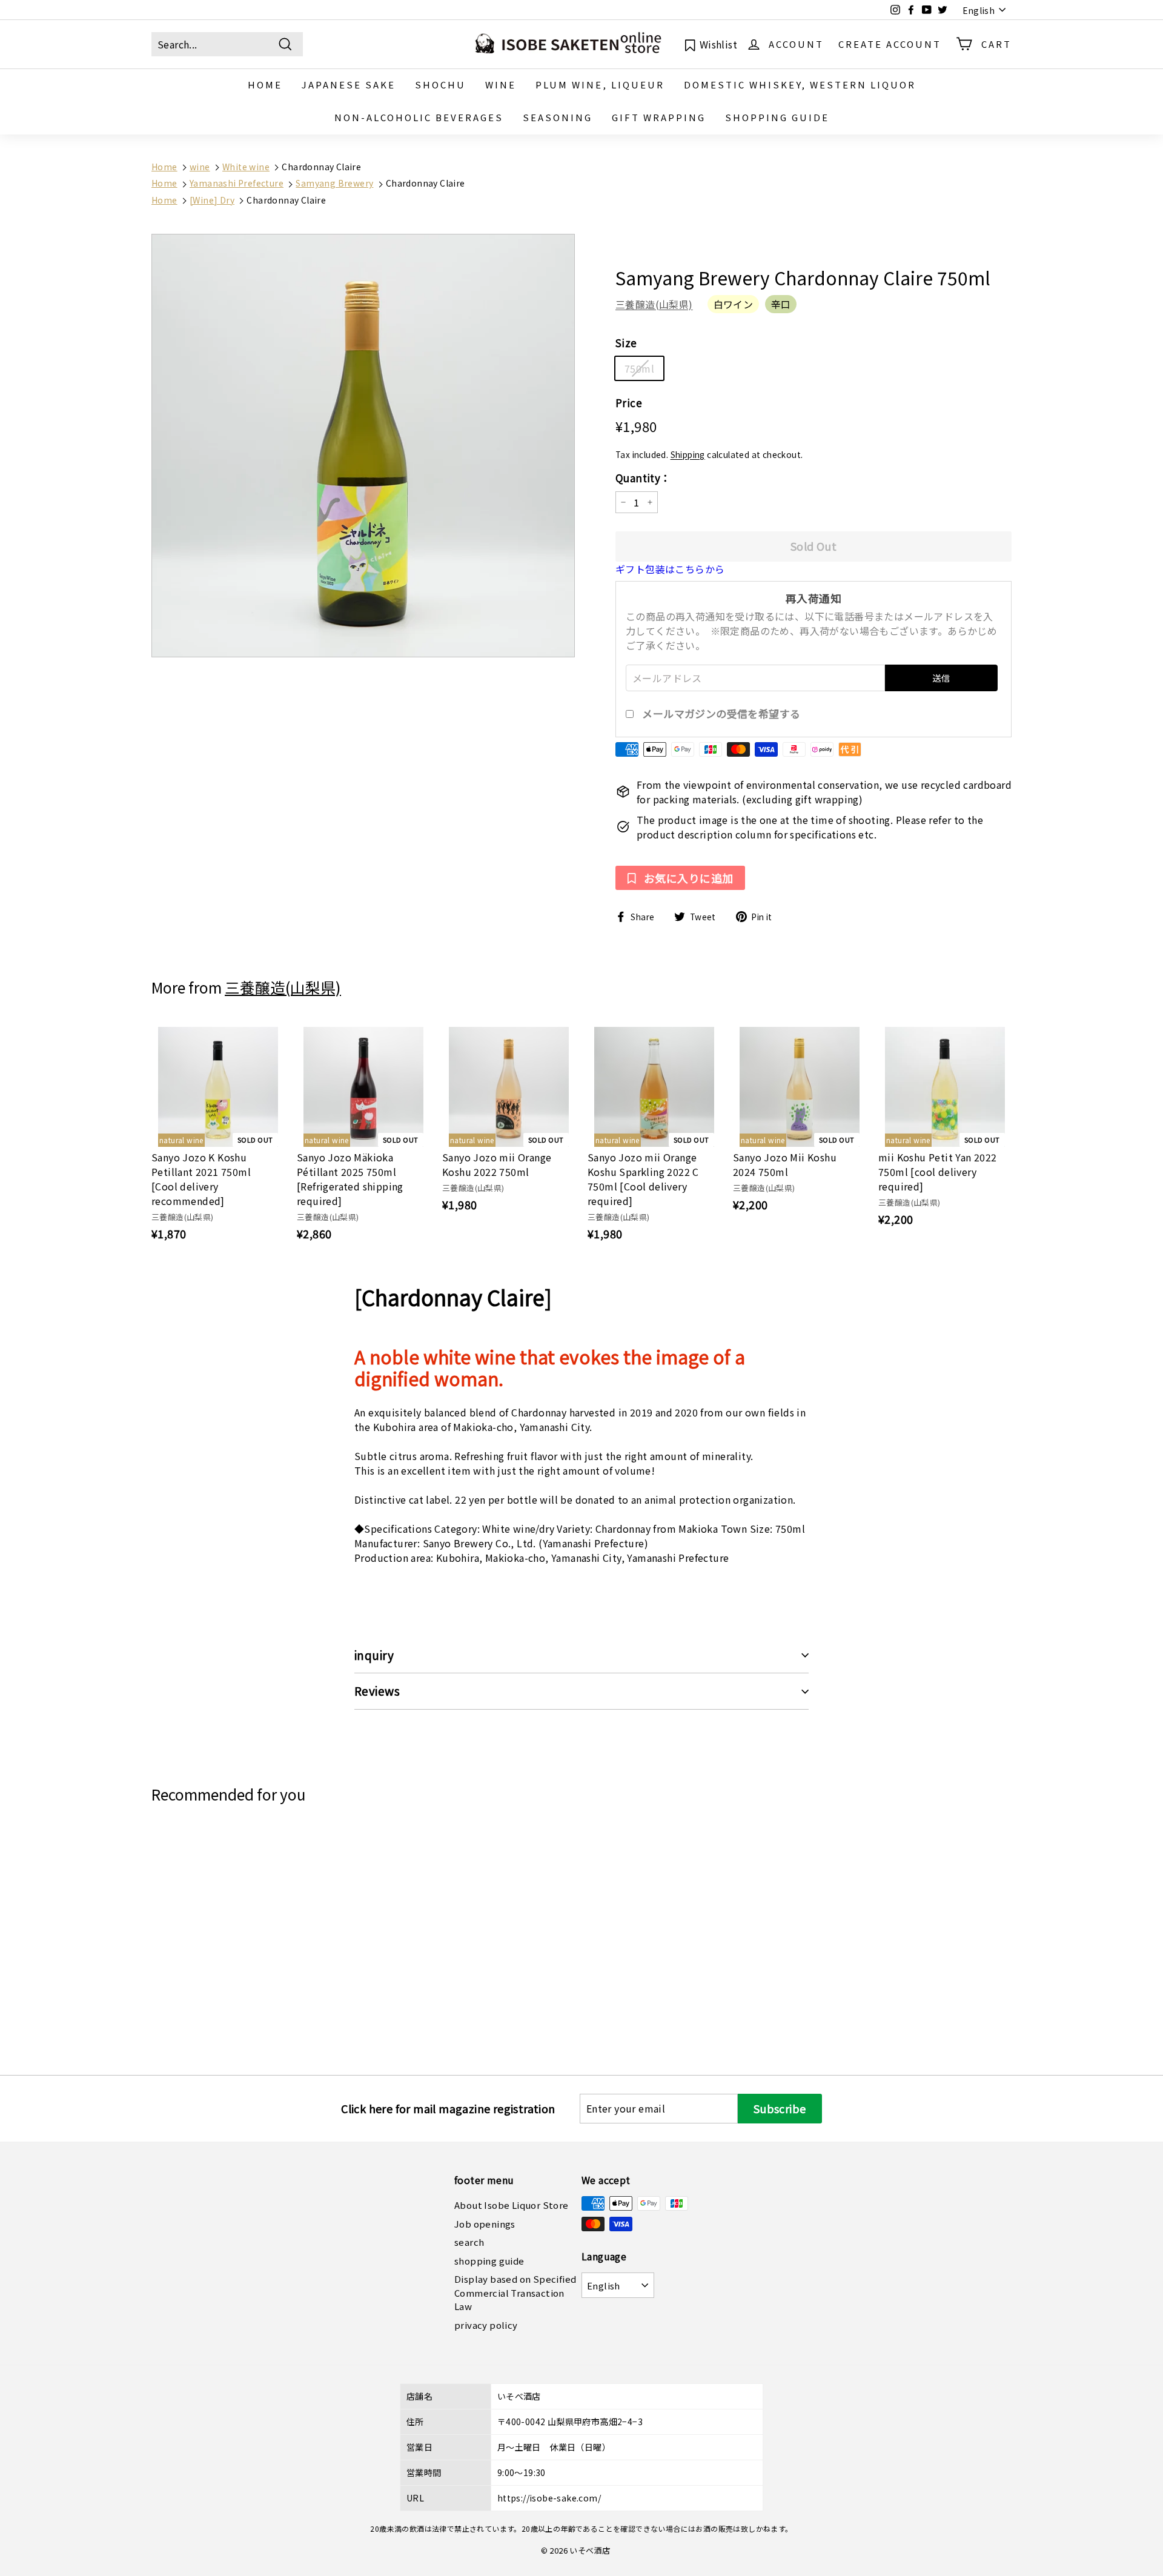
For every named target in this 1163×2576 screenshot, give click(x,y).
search (469, 2242)
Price (629, 403)
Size (626, 343)
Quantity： (643, 478)
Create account (890, 43)
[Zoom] (363, 446)
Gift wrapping (659, 117)
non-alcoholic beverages (419, 117)
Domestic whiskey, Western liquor (800, 85)
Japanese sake (349, 85)
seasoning (558, 117)
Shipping (688, 454)
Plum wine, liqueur (600, 85)
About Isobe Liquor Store (512, 2205)
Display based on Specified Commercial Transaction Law (515, 2292)
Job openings (485, 2224)
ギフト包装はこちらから (670, 569)
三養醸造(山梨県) (654, 304)
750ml (639, 368)
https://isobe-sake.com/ (549, 2498)
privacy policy (486, 2325)
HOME (265, 85)
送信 (941, 678)
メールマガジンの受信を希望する (721, 714)
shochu (440, 85)
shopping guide (777, 117)
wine (501, 85)
